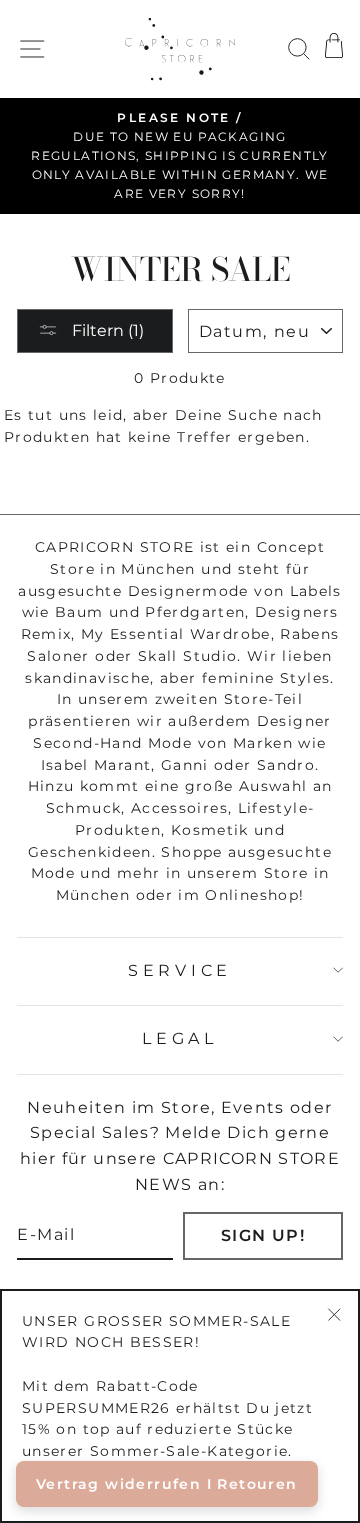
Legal (179, 1038)
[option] (180, 156)
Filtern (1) (106, 330)
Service (180, 970)
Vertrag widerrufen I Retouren (167, 1484)
